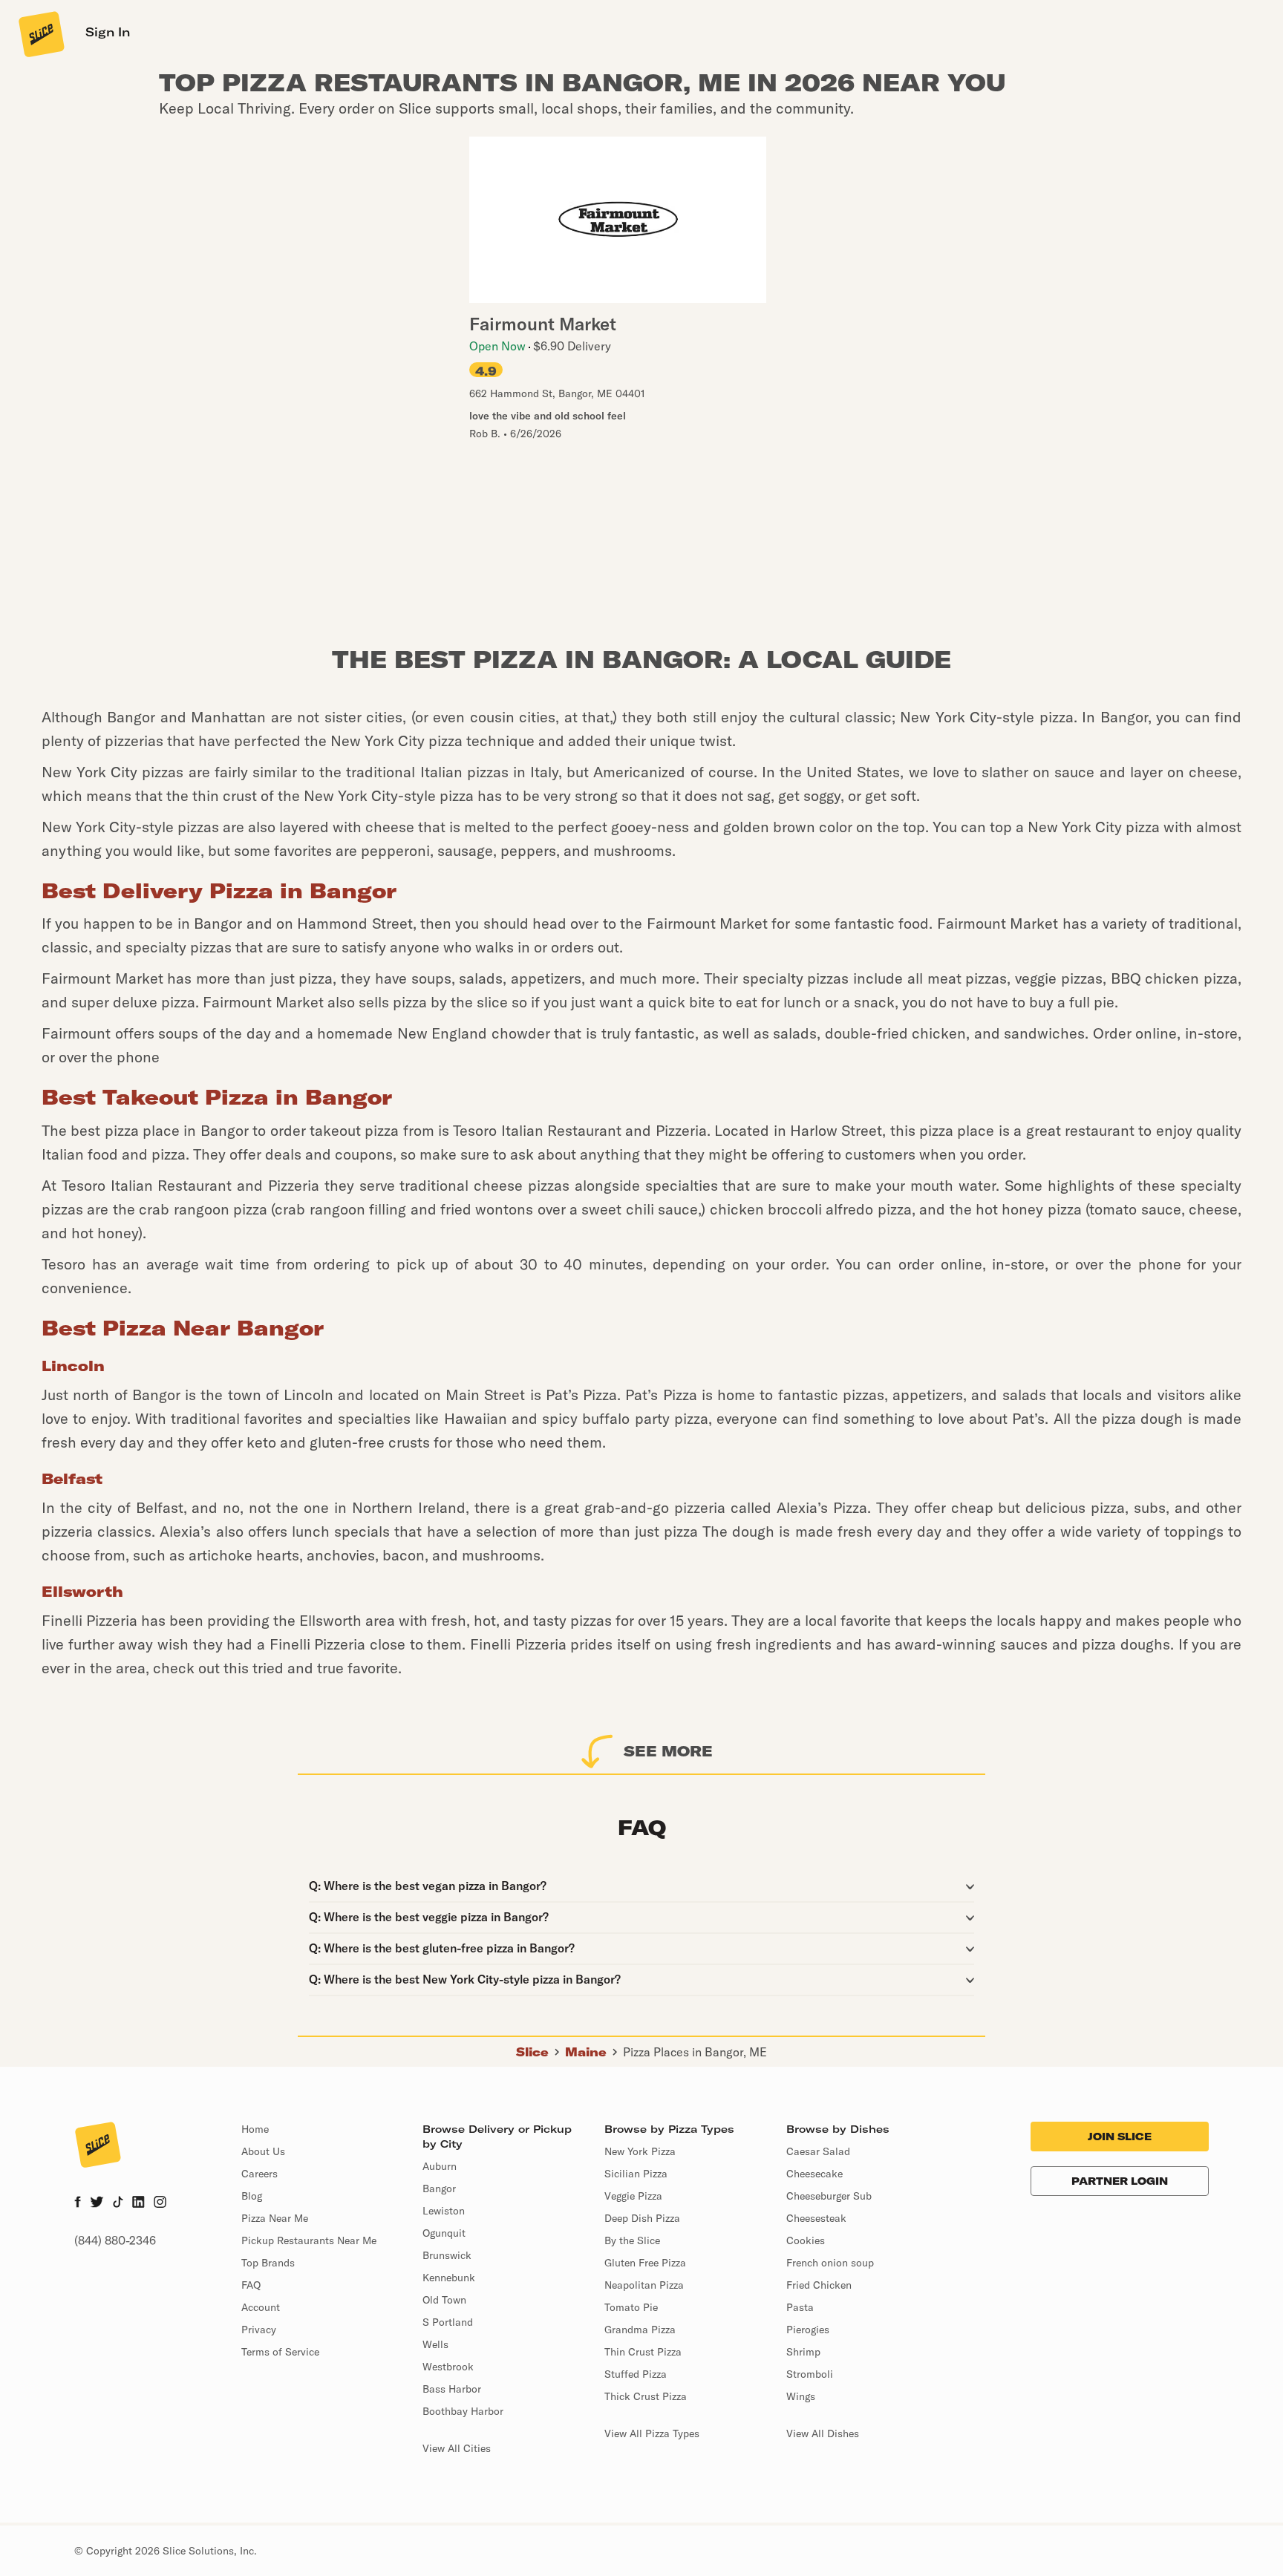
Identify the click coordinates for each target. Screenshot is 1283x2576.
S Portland (448, 2322)
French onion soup (830, 2263)
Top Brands (268, 2263)
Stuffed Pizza (636, 2374)
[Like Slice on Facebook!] (78, 2203)
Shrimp (803, 2352)
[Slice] (40, 33)
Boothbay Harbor (463, 2411)
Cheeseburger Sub (829, 2196)
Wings (801, 2396)
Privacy (259, 2330)
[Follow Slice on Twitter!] (97, 2203)
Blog (252, 2196)
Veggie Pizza (633, 2196)
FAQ (251, 2285)
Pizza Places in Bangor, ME (695, 2052)
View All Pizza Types (652, 2433)
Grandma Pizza (640, 2330)
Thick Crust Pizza (646, 2396)
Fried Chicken (819, 2285)
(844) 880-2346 (115, 2240)
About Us (263, 2151)
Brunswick (447, 2255)
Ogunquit (444, 2233)
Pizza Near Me (275, 2218)
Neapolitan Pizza (644, 2285)
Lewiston (444, 2211)
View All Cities (457, 2448)
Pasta (800, 2307)
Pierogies (808, 2330)
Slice (532, 2052)
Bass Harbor (452, 2389)
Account (261, 2307)
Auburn (440, 2166)
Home (255, 2129)
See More (668, 1751)
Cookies (806, 2240)
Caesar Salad (818, 2151)
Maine (586, 2052)
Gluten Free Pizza (645, 2263)
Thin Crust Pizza (643, 2352)
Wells (435, 2344)
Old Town (444, 2300)
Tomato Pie (631, 2307)
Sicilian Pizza (636, 2174)
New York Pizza (640, 2151)
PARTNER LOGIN (1120, 2181)
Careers (259, 2174)
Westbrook (448, 2367)
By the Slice (632, 2240)
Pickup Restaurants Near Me (309, 2240)
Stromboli (810, 2374)
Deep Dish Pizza (642, 2218)
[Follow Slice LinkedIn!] (138, 2203)
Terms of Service (280, 2352)
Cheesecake (814, 2174)
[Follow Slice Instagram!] (160, 2203)
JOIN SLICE (1120, 2137)
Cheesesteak (816, 2218)
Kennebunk (449, 2278)
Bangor (439, 2188)
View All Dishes (823, 2433)
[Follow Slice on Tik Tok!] (118, 2203)
